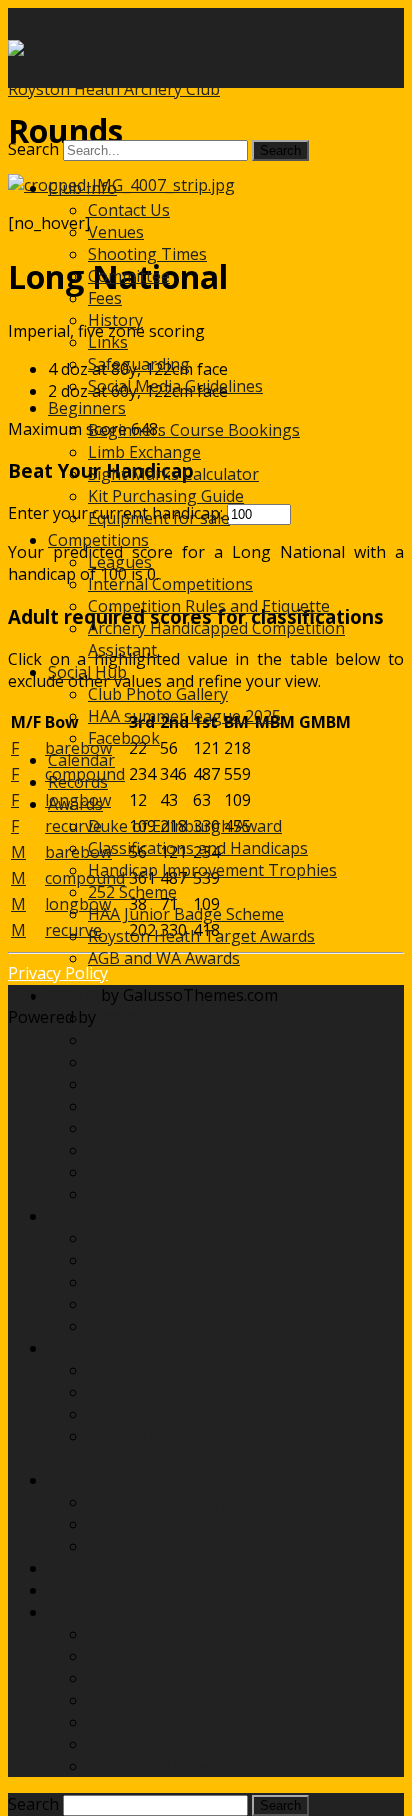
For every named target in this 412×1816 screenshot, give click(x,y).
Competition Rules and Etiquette (209, 606)
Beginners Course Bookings (194, 430)
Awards (75, 804)
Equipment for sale (159, 518)
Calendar (81, 760)
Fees (105, 298)
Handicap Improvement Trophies (212, 870)
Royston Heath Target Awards (201, 936)
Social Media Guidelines (175, 386)
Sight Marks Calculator (173, 474)
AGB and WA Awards (164, 958)
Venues (116, 232)
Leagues (120, 562)
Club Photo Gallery (158, 694)
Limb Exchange (144, 452)
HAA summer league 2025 (184, 716)
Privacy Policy (58, 973)
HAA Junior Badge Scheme (186, 914)
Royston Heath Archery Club (114, 89)
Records (78, 782)
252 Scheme (132, 892)
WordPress (139, 1017)
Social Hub (87, 672)
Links (108, 342)
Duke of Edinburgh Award (185, 826)
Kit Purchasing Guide (166, 496)
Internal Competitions (170, 584)
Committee (129, 276)
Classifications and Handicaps (198, 848)
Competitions (98, 540)
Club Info (82, 188)
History (115, 320)
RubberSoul (52, 995)
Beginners (87, 408)
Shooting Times (147, 254)
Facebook (124, 738)
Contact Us (129, 210)
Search (33, 149)
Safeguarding (139, 364)
